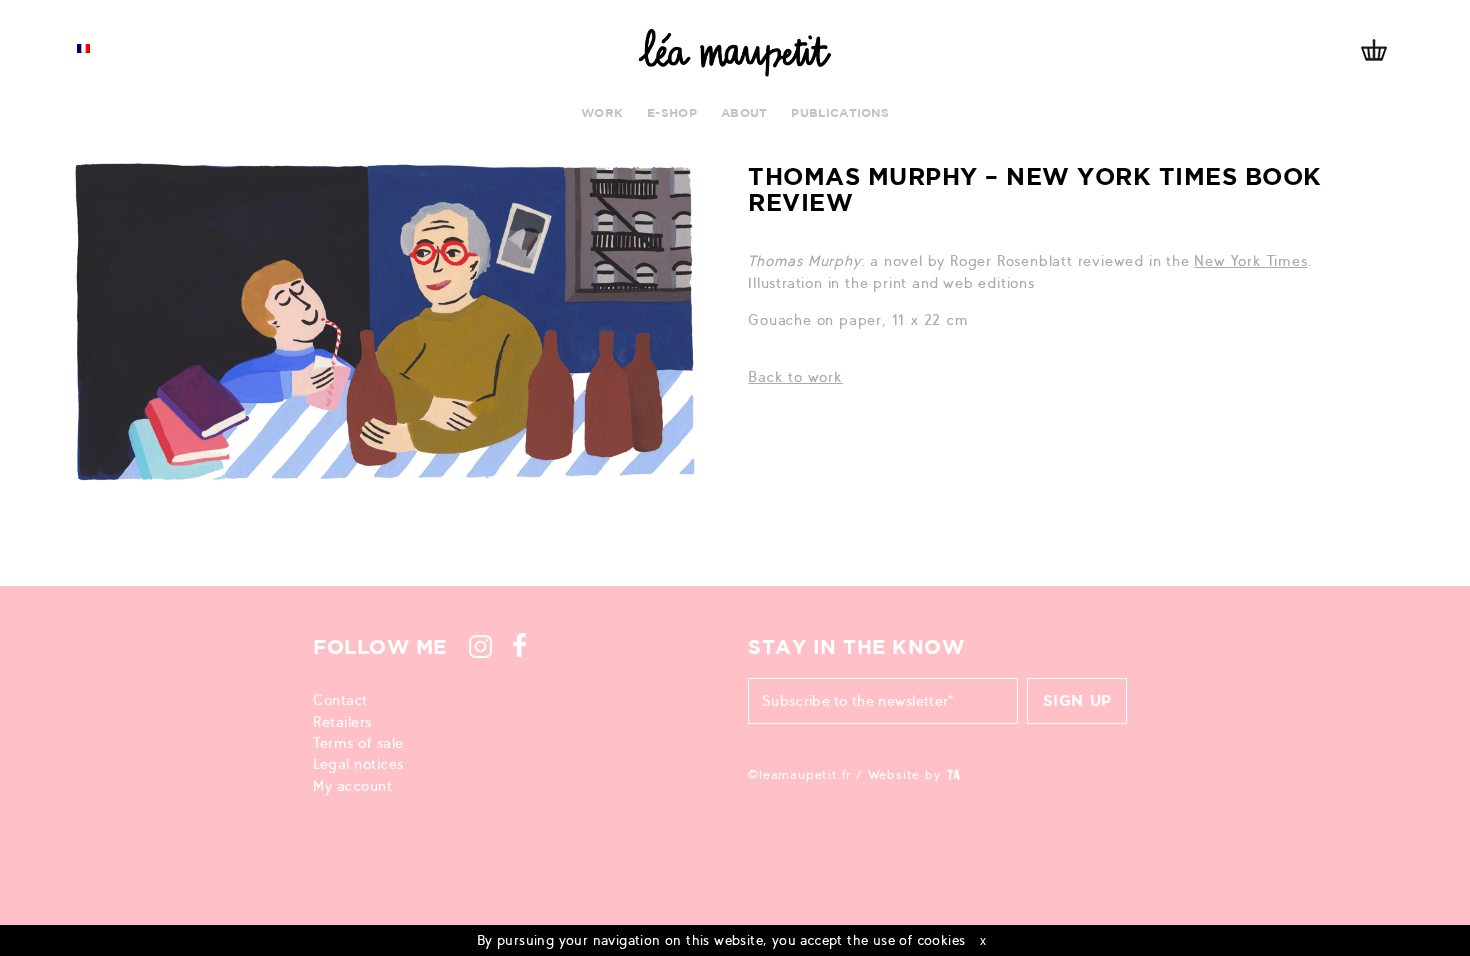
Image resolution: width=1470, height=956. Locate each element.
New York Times (1250, 261)
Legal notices (358, 764)
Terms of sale (358, 743)
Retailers (342, 722)
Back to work (795, 377)
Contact (340, 700)
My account (352, 786)
